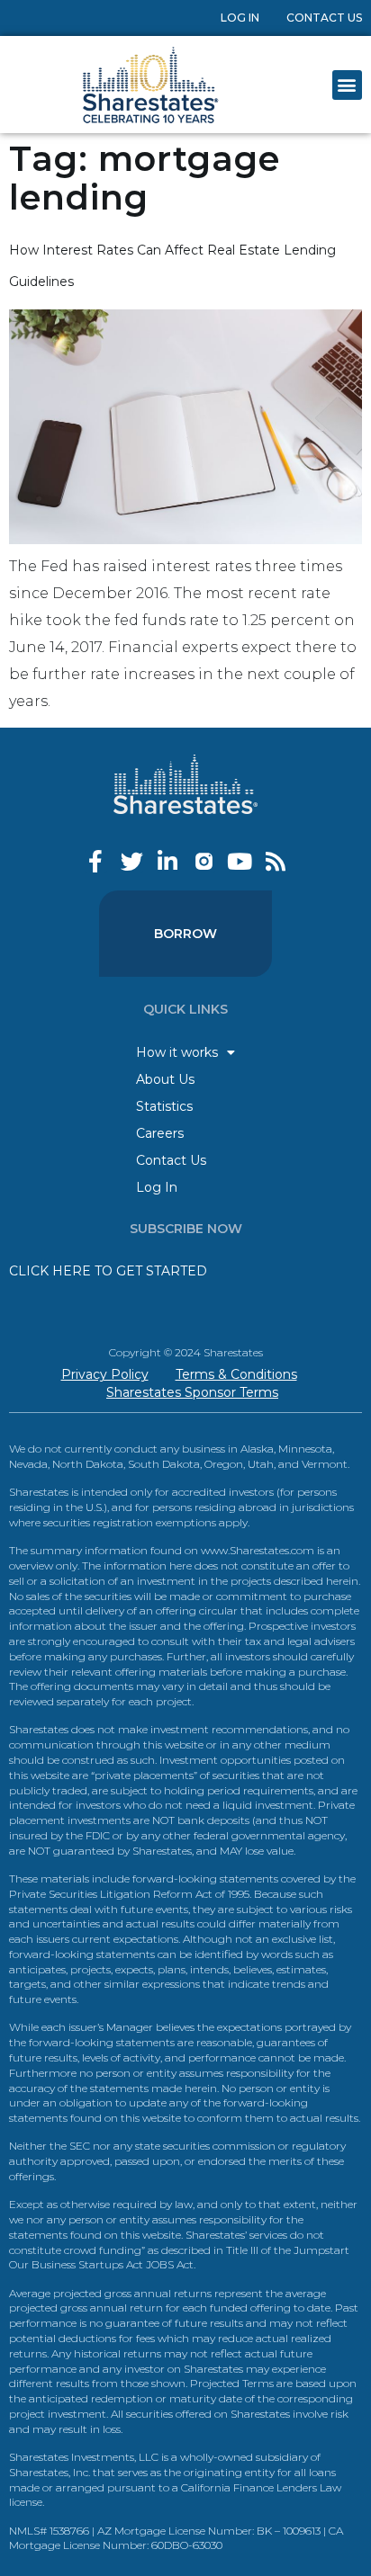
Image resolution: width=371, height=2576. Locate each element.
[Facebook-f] (96, 861)
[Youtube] (240, 861)
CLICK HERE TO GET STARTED (108, 1271)
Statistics (164, 1106)
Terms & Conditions (236, 1374)
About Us (165, 1079)
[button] (347, 85)
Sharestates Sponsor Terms (192, 1392)
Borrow (185, 934)
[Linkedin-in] (168, 861)
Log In (240, 18)
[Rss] (276, 861)
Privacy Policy (105, 1374)
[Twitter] (132, 861)
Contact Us (324, 18)
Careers (160, 1133)
